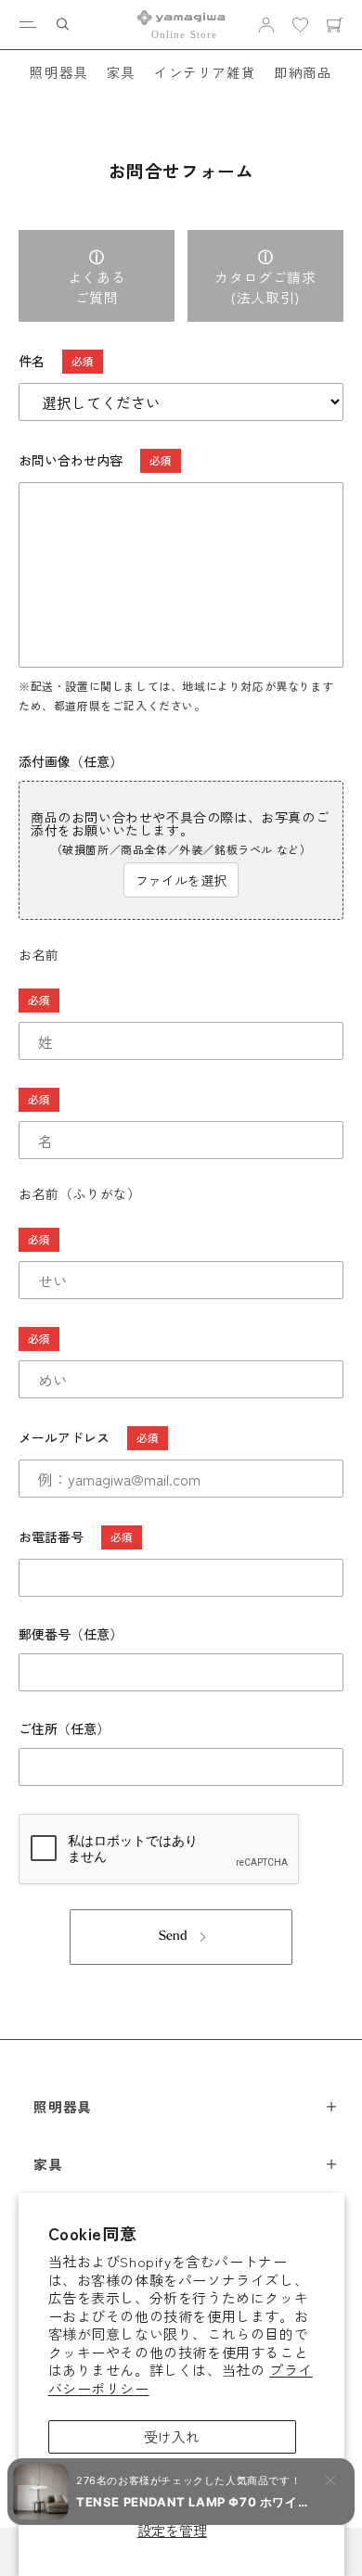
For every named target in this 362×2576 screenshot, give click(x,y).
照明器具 (58, 72)
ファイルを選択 (181, 880)
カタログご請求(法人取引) (265, 287)
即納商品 (303, 72)
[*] (181, 1001)
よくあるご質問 (97, 287)
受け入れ (172, 2436)
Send (173, 1937)
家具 (121, 72)
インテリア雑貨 (205, 72)
